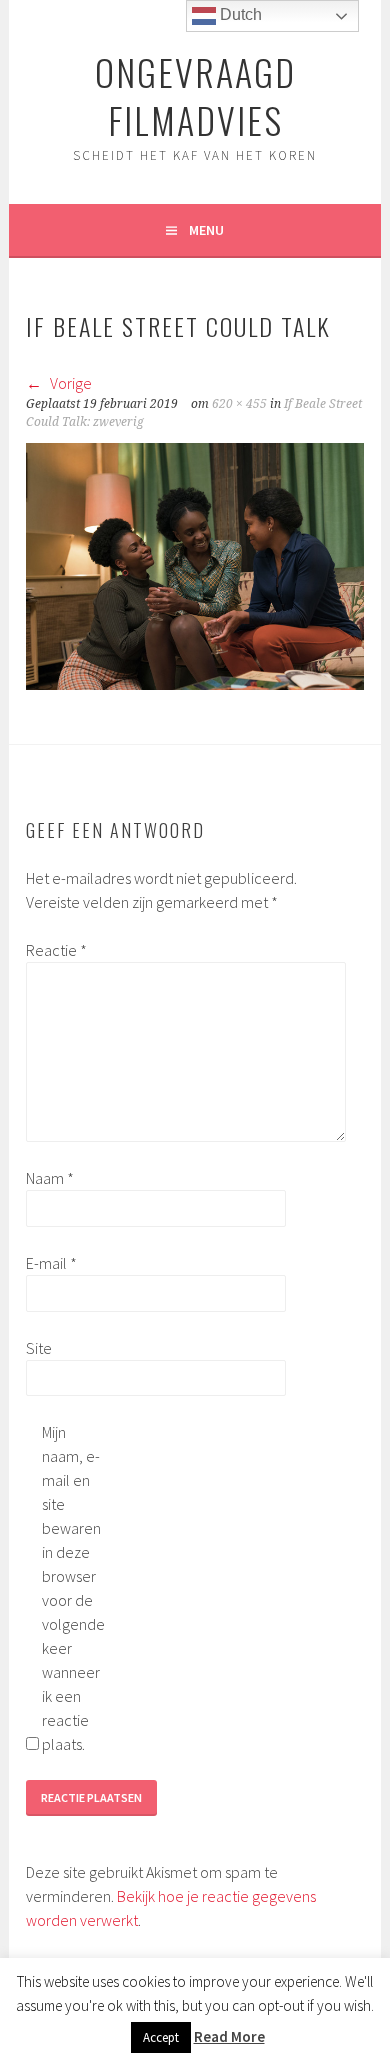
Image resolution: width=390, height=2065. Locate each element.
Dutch (239, 14)
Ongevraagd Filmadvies (195, 95)
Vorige (69, 383)
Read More (229, 2036)
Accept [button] (161, 2037)
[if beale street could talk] (194, 684)
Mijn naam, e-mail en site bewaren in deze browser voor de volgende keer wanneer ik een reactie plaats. (73, 1588)
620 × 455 (239, 404)
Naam (50, 1178)
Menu (206, 230)
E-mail (51, 1263)
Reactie (56, 950)
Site (39, 1348)
